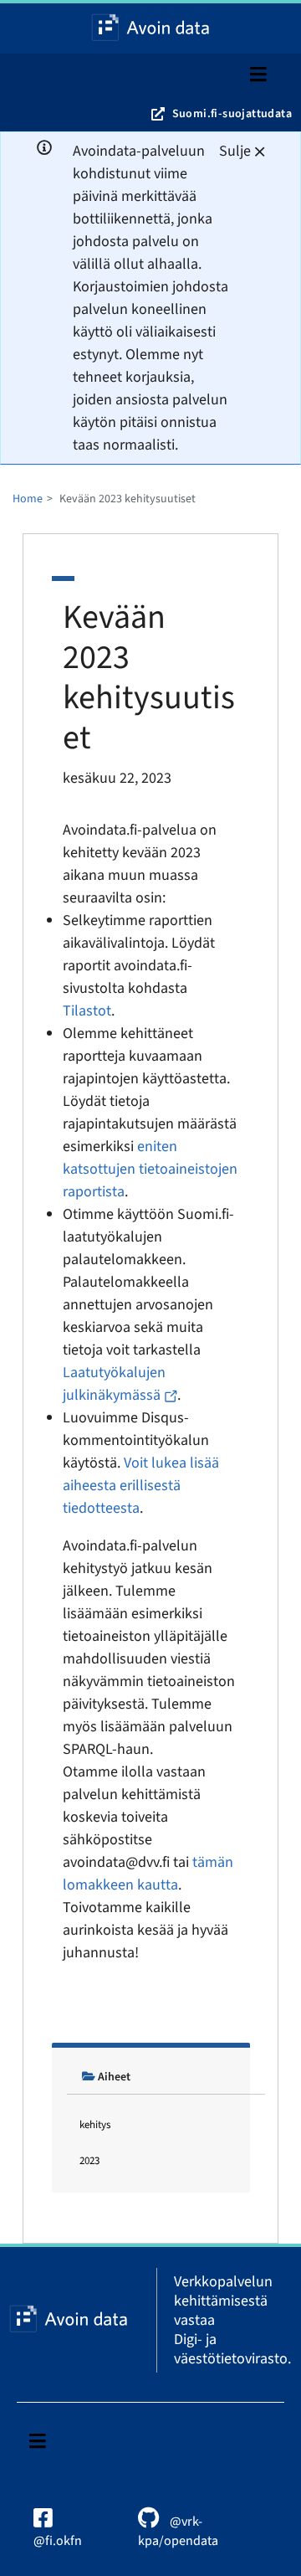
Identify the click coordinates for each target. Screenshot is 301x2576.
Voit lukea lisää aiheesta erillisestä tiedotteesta (141, 1486)
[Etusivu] (150, 28)
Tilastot (87, 1011)
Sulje (235, 151)
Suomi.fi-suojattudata (232, 114)
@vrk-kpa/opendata (178, 2531)
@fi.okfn (58, 2541)
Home (28, 499)
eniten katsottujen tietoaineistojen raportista (150, 1169)
